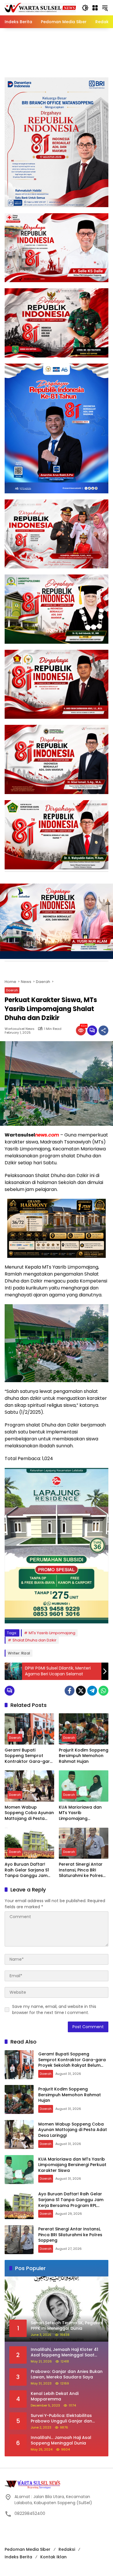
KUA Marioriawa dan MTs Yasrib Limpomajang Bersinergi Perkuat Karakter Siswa (80, 1813)
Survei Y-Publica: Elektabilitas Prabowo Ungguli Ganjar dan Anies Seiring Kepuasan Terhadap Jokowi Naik (66, 2419)
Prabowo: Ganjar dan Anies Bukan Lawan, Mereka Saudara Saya (67, 2375)
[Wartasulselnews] (40, 8)
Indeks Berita (18, 2557)
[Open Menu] (95, 8)
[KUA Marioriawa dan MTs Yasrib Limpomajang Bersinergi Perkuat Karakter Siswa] (84, 1786)
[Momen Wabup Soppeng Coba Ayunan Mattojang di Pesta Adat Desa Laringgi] (29, 1786)
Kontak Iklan (53, 2557)
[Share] (103, 1030)
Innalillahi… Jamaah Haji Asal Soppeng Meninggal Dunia (61, 2441)
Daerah (12, 990)
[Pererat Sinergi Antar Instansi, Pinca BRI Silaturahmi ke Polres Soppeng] (84, 1843)
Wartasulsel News (20, 1029)
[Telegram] (92, 1691)
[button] (85, 8)
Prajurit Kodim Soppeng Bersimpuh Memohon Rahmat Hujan (84, 1756)
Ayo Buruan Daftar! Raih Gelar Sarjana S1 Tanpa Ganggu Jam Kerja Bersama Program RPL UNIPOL (27, 1870)
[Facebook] (70, 1691)
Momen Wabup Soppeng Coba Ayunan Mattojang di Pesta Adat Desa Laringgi (29, 1813)
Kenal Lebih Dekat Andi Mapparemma (55, 2397)
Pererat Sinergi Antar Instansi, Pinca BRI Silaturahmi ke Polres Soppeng (81, 1870)
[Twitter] (81, 1691)
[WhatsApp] (103, 1691)
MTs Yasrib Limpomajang (52, 1633)
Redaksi (67, 2549)
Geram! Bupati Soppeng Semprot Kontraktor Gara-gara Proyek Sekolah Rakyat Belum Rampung (29, 1756)
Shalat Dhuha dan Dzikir (34, 1640)
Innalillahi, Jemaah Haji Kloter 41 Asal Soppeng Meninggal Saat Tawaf (64, 2352)
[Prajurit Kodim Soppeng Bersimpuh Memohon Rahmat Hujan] (84, 1729)
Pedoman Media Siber (28, 2549)
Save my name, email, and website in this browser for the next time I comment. (54, 2009)
